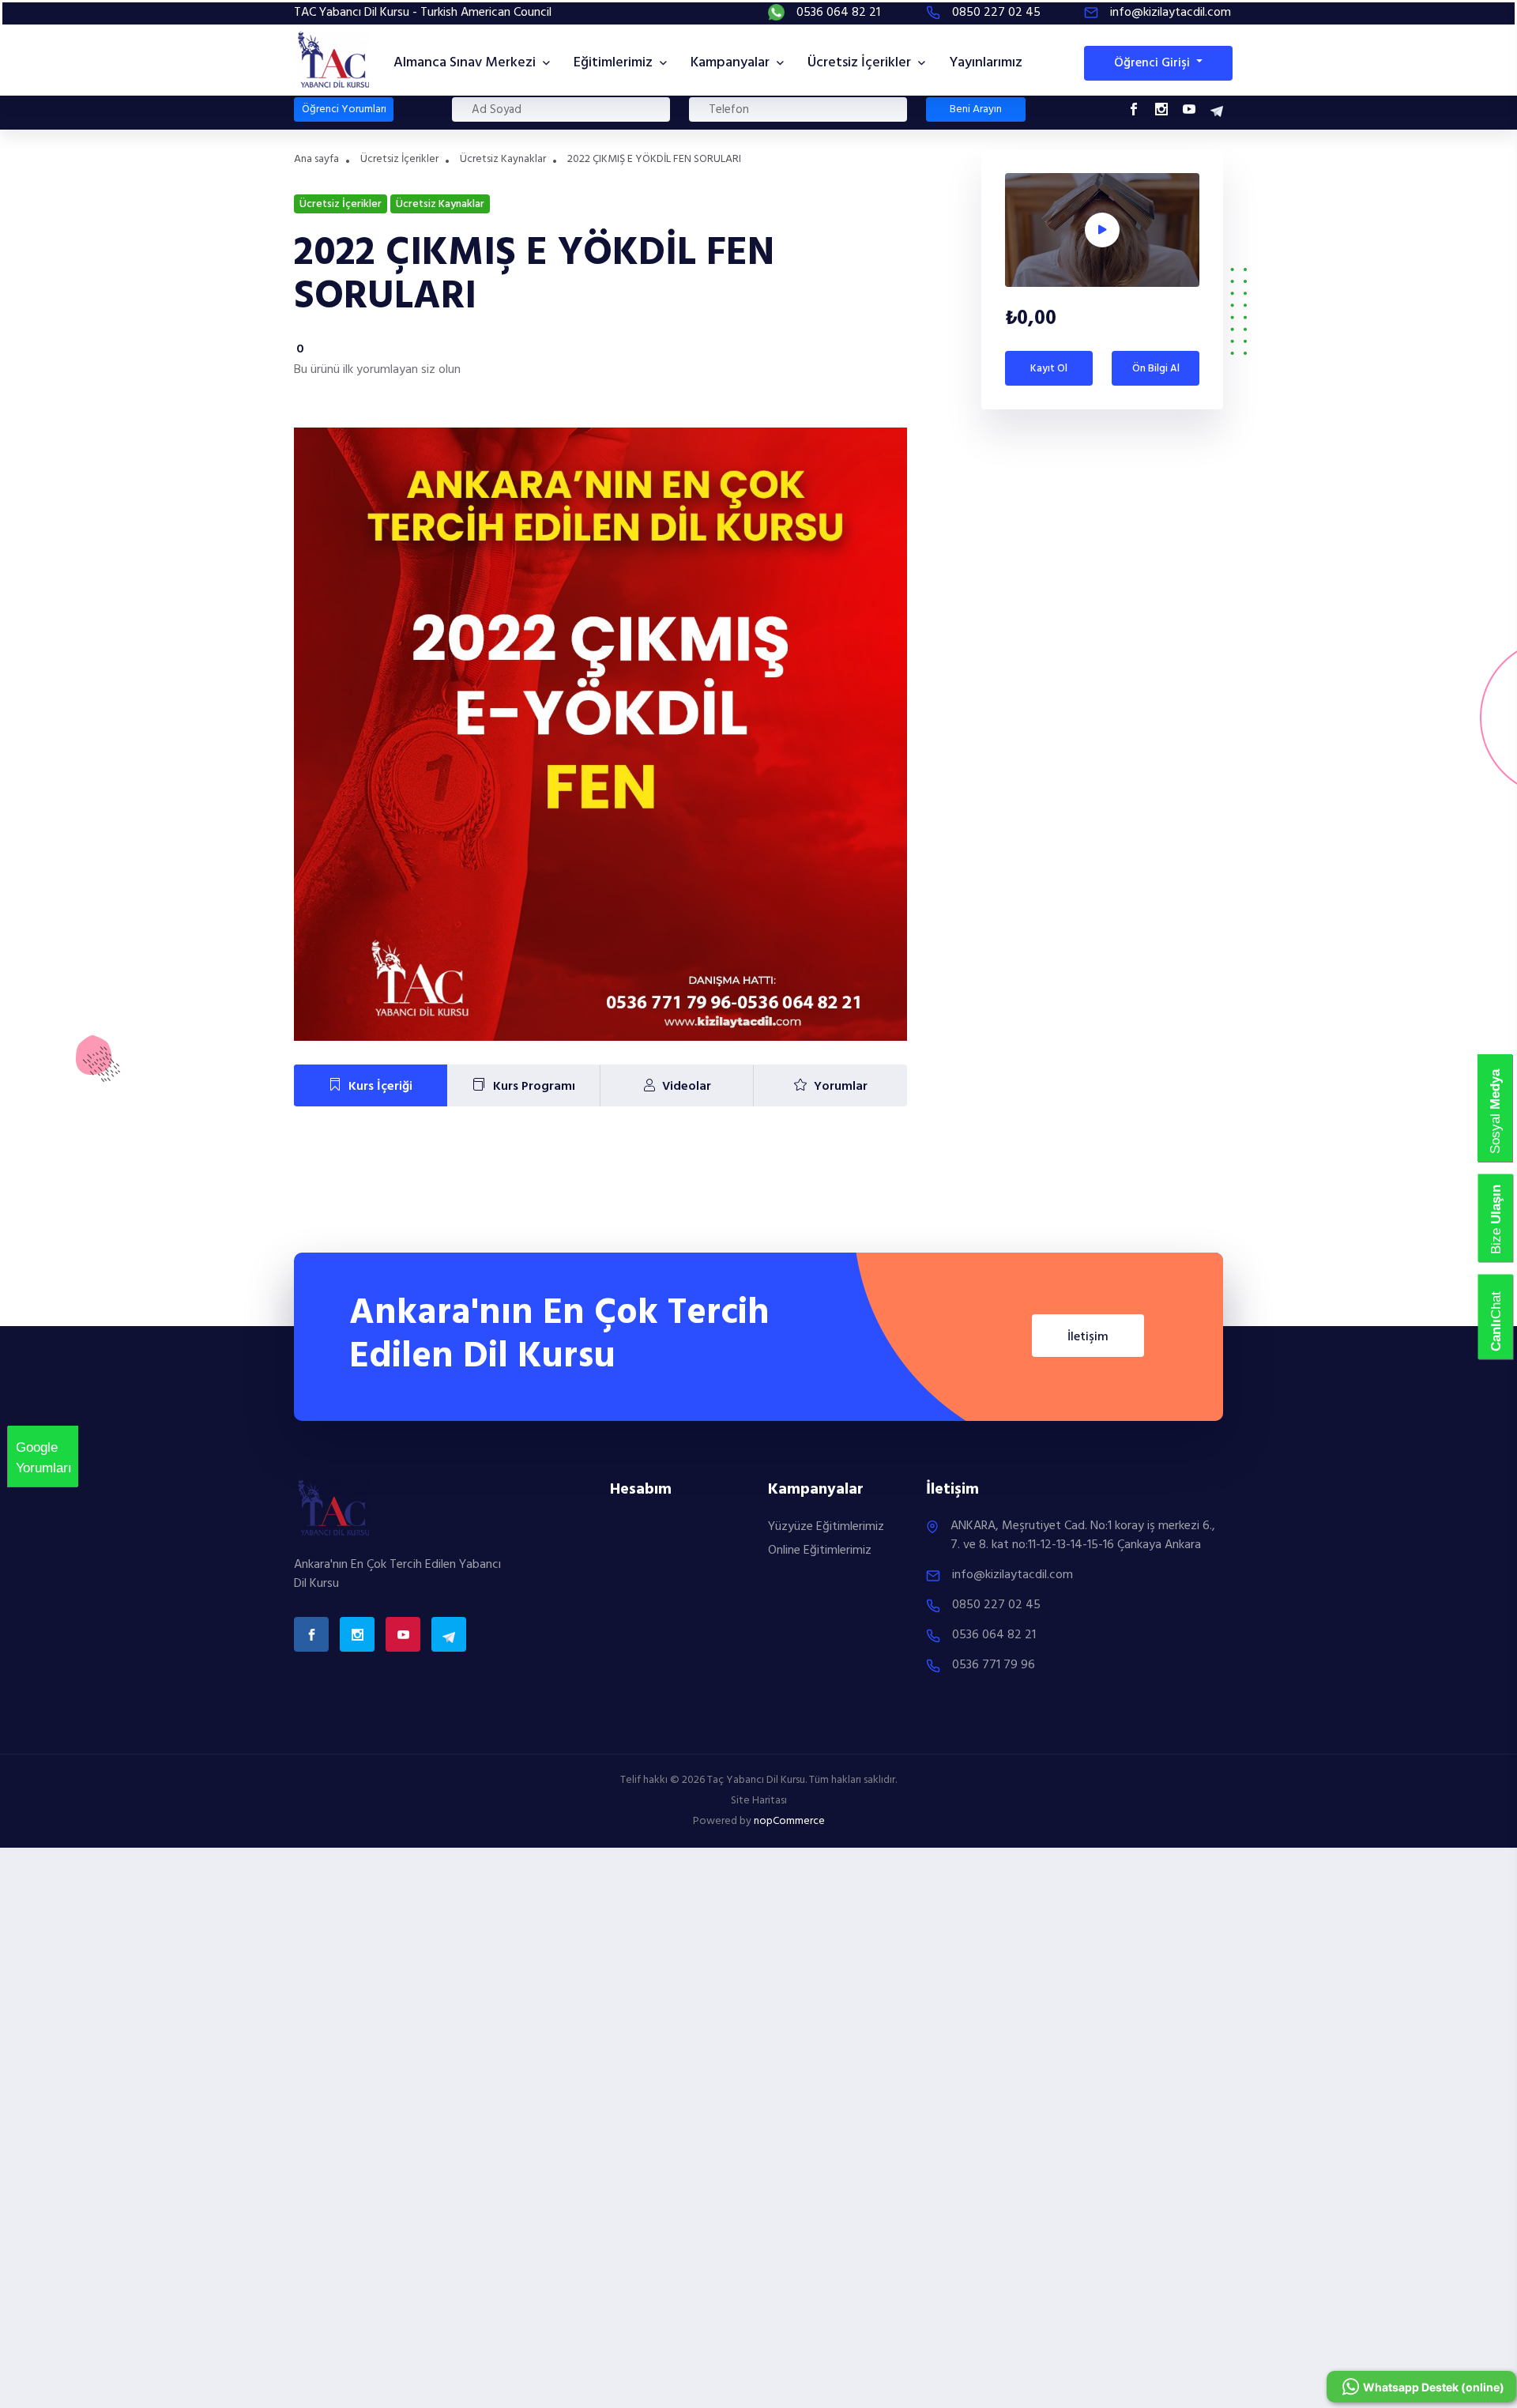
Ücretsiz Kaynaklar (503, 159)
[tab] (371, 1086)
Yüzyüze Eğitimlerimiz (826, 1527)
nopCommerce (789, 1821)
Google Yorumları (25, 1448)
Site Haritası (759, 1801)
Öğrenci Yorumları (344, 109)
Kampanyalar (732, 63)
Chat (1496, 1341)
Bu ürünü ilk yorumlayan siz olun (377, 370)
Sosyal (1495, 1144)
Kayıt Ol (1049, 369)
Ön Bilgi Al (1156, 369)
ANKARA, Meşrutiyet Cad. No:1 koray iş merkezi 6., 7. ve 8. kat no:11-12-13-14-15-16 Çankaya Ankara (1083, 1536)
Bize (1496, 1244)
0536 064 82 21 (838, 13)
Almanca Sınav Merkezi (466, 63)
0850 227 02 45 (996, 13)
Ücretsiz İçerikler (861, 63)
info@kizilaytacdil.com (1171, 13)
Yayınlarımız (986, 63)
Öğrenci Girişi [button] (1154, 63)
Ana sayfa (316, 159)
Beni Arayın (976, 109)
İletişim (1088, 1337)
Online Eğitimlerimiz (820, 1551)
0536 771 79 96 (994, 1665)
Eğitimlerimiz (615, 63)
